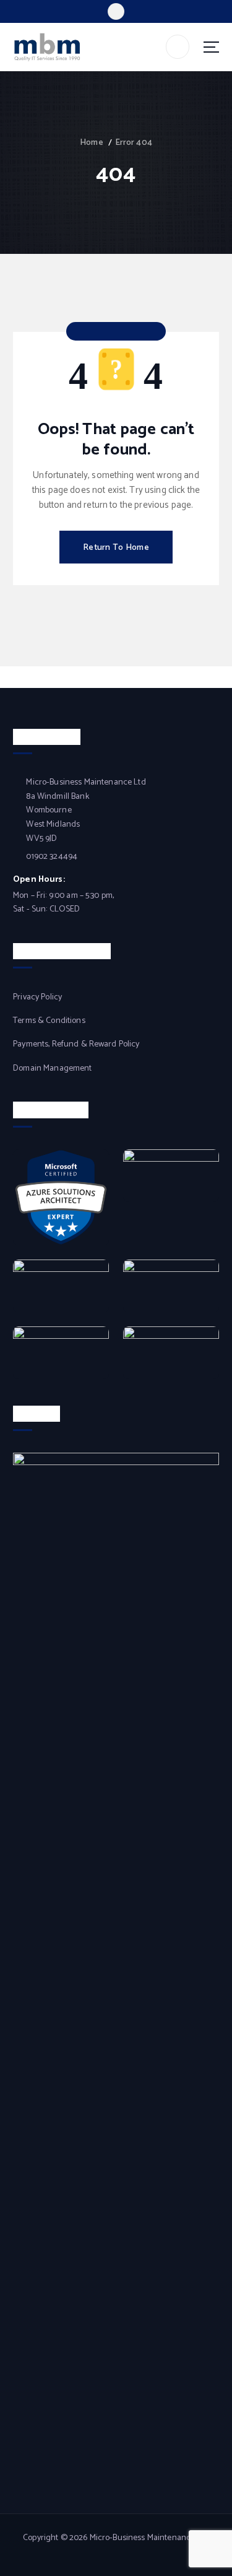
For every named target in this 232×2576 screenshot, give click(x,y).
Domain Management (52, 1069)
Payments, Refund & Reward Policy (76, 1045)
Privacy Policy (37, 998)
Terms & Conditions (49, 1021)
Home (92, 143)
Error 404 (134, 143)
